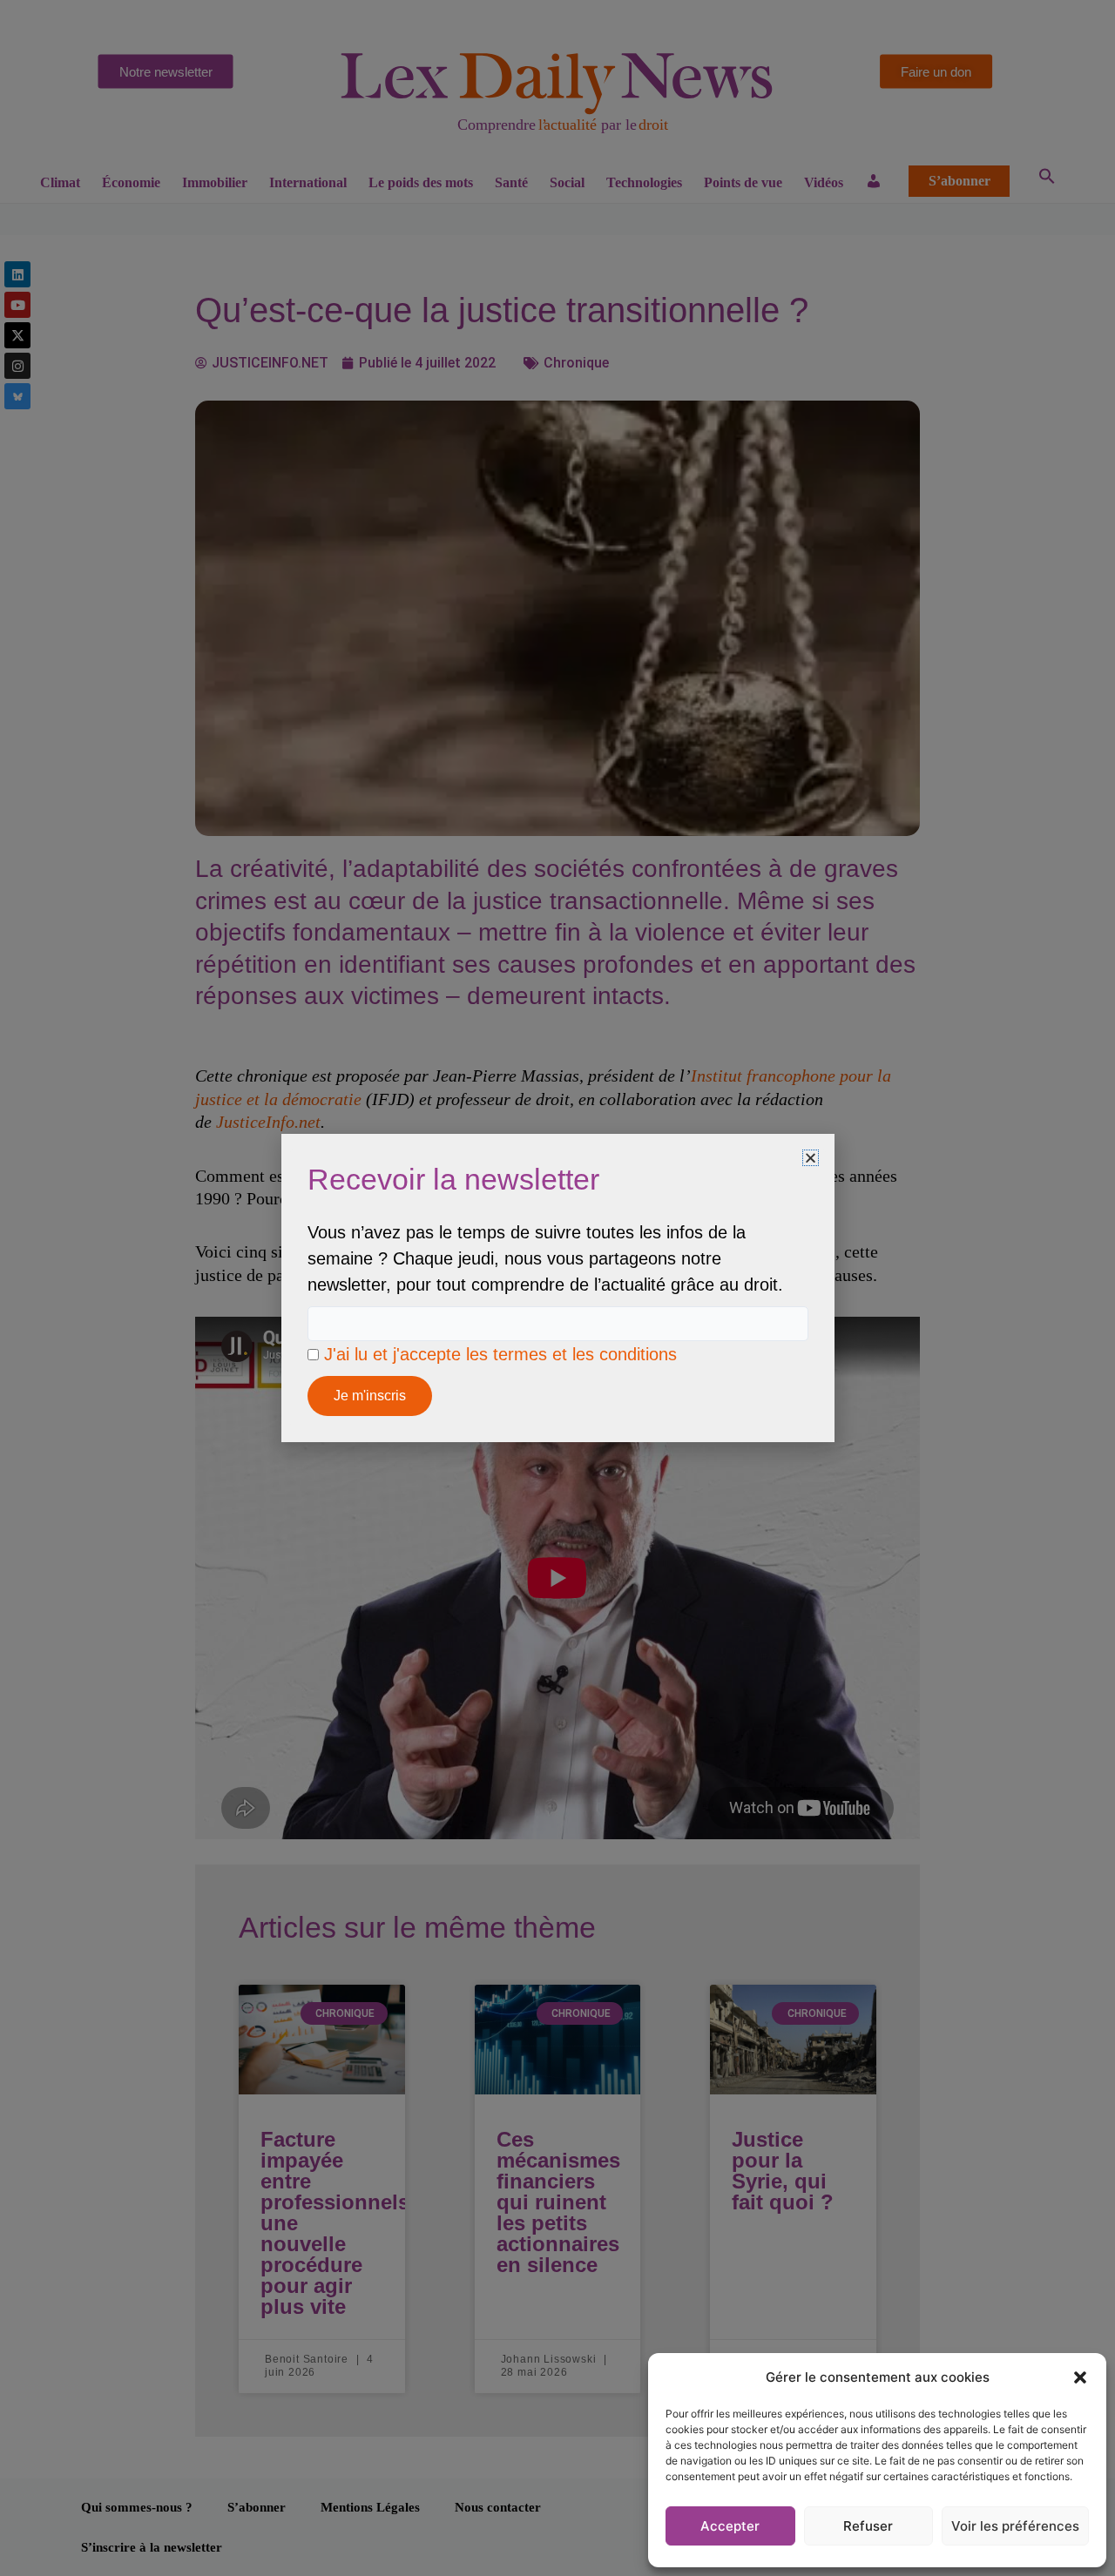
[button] (1080, 2377)
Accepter (730, 2526)
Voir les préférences (1015, 2526)
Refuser (868, 2526)
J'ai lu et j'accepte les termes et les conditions (500, 1354)
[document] (557, 1288)
